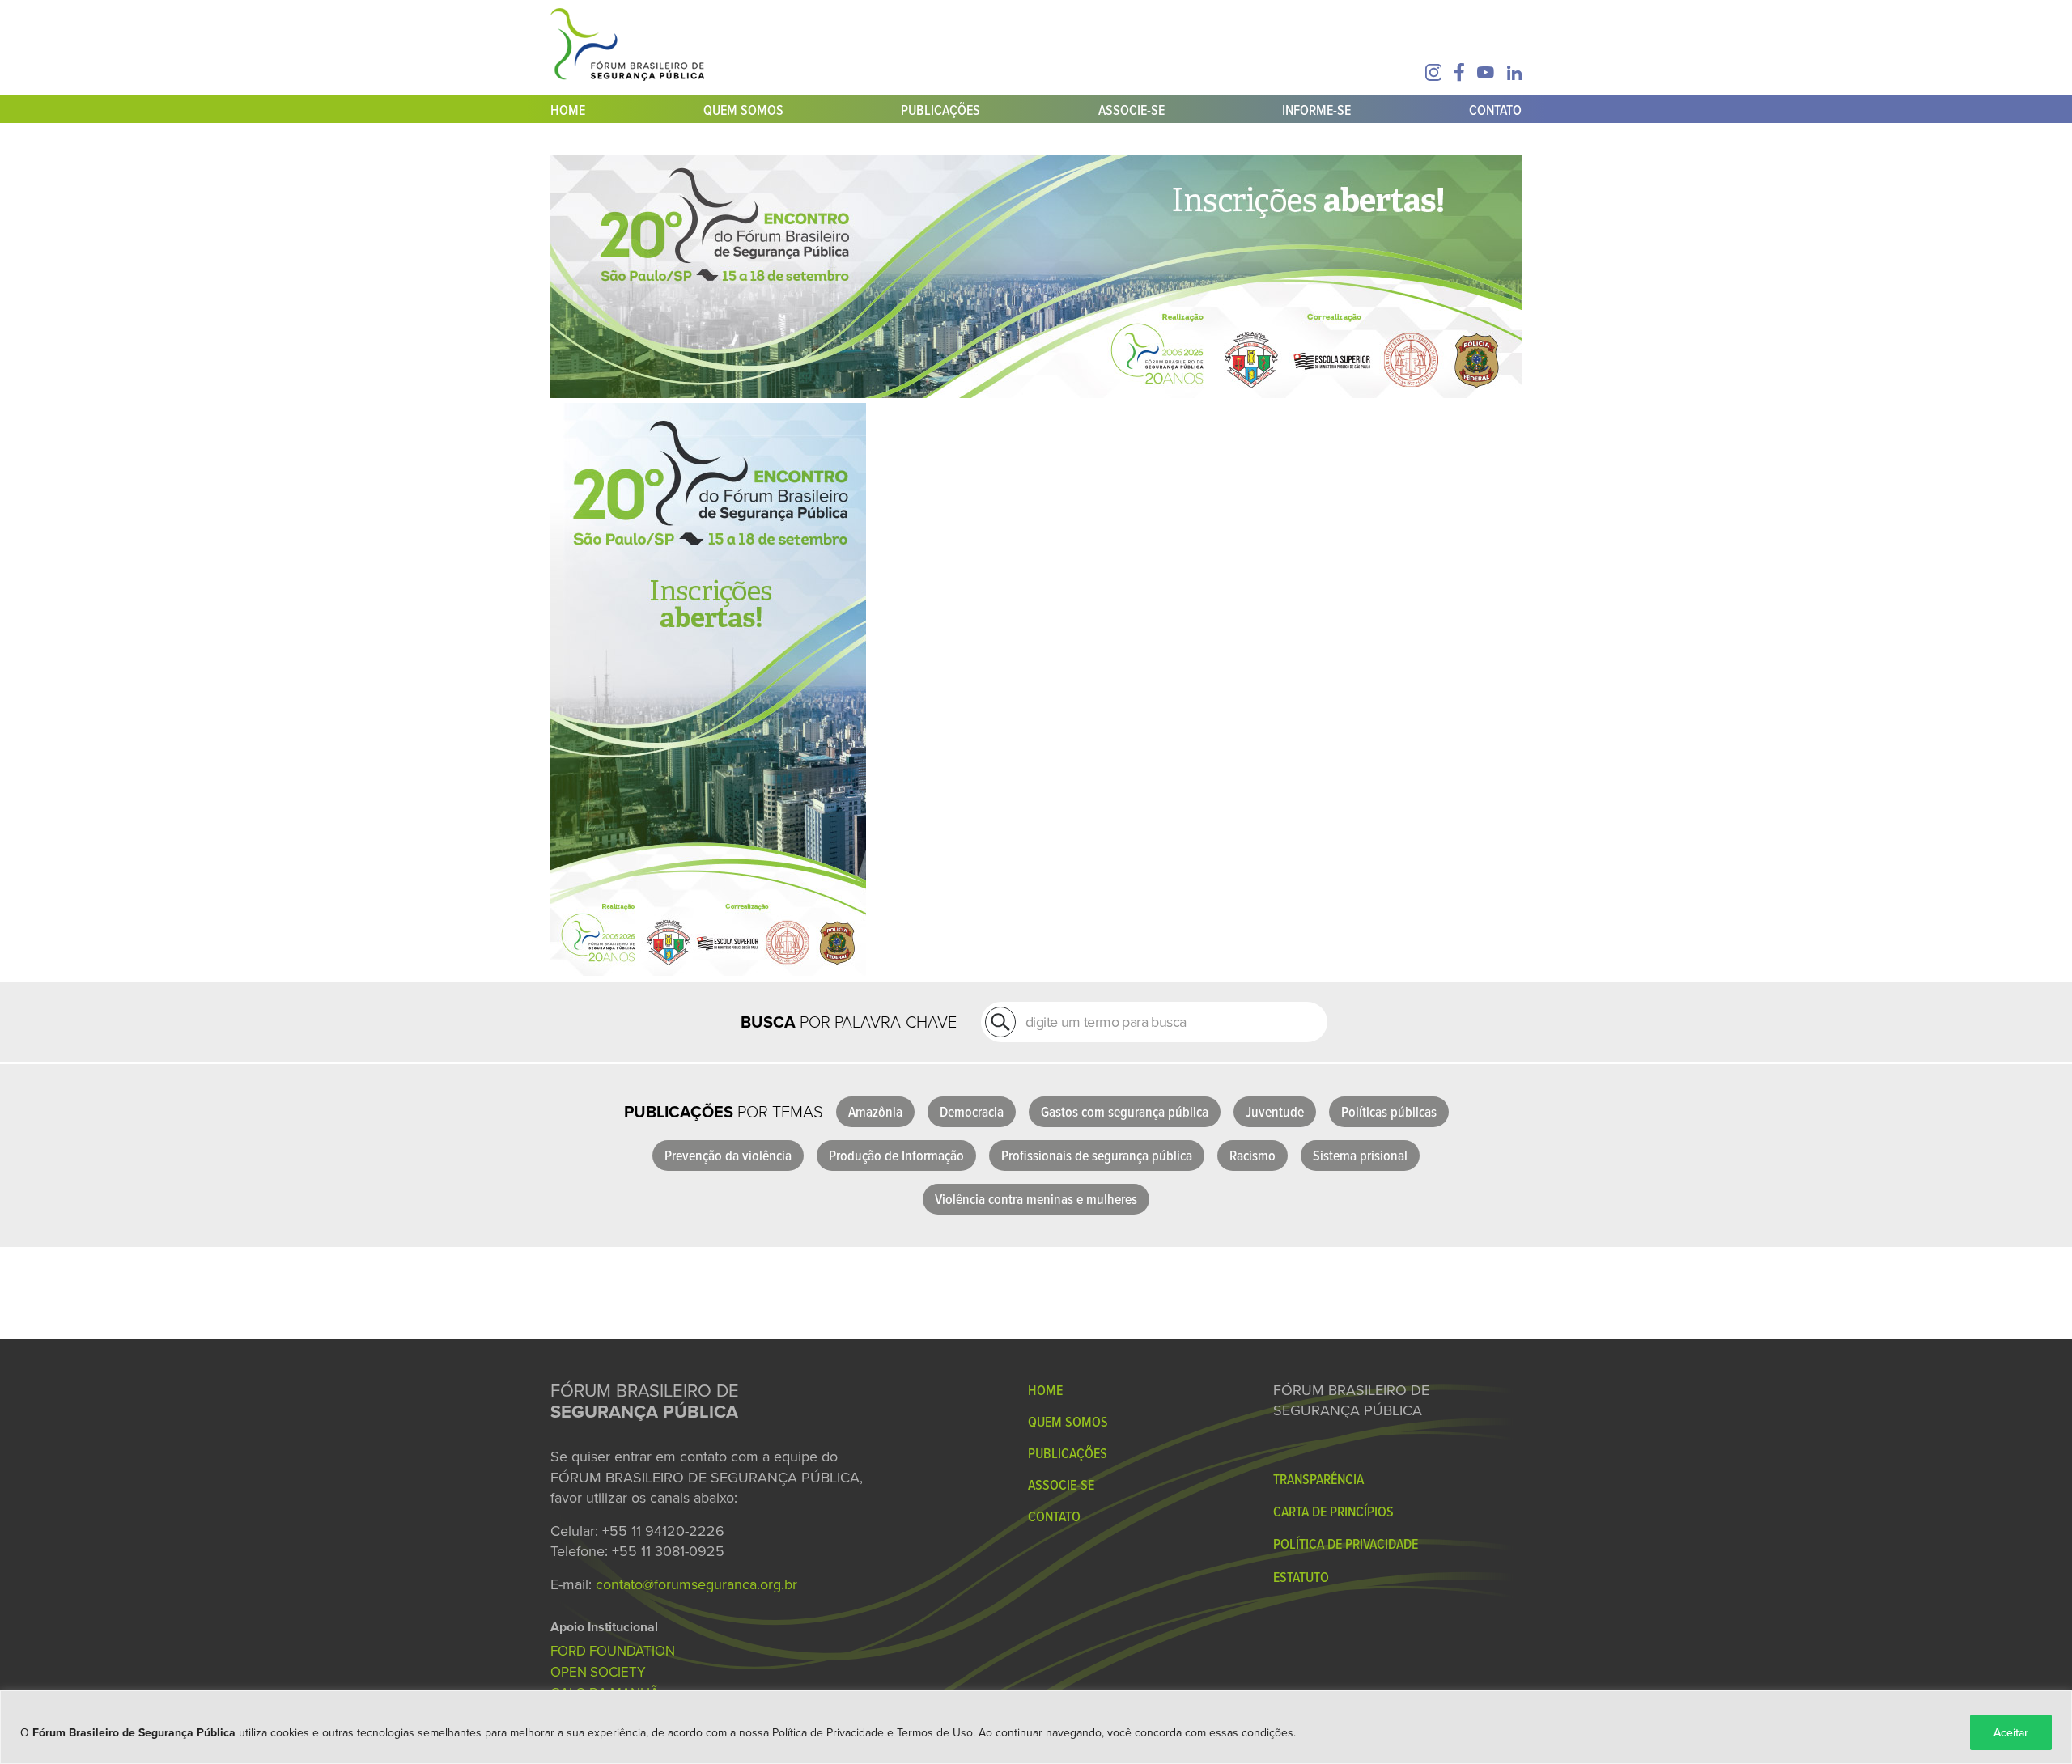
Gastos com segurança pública (1125, 1111)
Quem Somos (743, 110)
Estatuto (1301, 1577)
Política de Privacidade (1346, 1543)
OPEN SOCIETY (598, 1672)
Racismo (1253, 1155)
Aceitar (2011, 1732)
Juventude (1275, 1111)
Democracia (972, 1111)
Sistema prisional (1360, 1155)
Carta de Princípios (1333, 1511)
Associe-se (1132, 110)
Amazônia (875, 1111)
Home (568, 110)
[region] (1036, 1727)
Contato (1495, 110)
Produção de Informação (896, 1155)
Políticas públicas (1389, 1111)
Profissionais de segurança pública (1097, 1155)
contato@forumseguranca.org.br (696, 1584)
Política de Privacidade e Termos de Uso (873, 1732)
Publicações (940, 110)
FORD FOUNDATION (613, 1651)
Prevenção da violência (728, 1155)
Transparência (1318, 1479)
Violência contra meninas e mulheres (1036, 1199)
